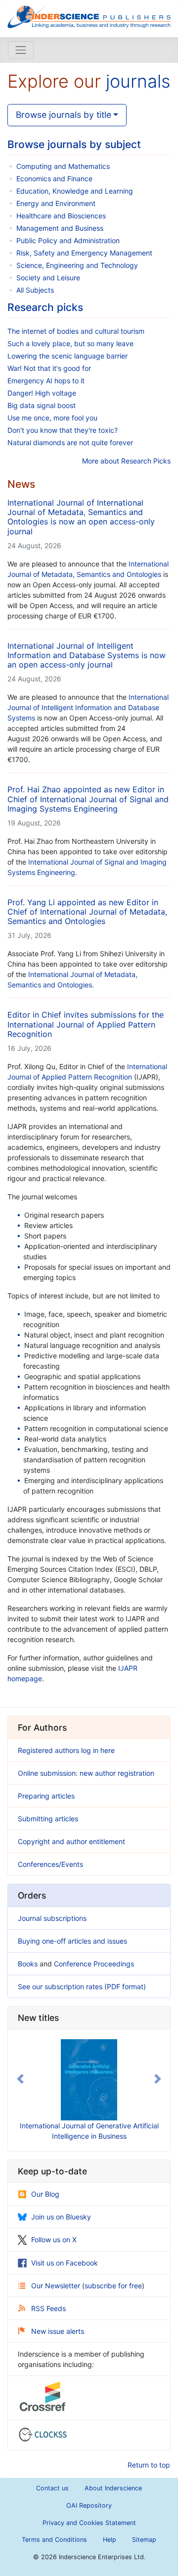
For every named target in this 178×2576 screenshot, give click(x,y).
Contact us (52, 2488)
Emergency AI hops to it (46, 381)
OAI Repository (89, 2505)
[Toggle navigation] (21, 50)
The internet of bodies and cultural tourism (76, 331)
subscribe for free (113, 2286)
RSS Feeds (48, 2308)
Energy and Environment (56, 203)
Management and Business (60, 228)
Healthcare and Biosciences (61, 216)
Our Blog (45, 2194)
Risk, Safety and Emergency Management (84, 253)
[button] (20, 2079)
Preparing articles (46, 1796)
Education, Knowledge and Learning (75, 191)
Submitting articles (48, 1819)
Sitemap (144, 2540)
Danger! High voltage (42, 393)
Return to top (149, 2465)
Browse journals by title (64, 115)
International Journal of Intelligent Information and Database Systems (88, 707)
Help (110, 2540)
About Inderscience (113, 2488)
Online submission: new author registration (86, 1773)
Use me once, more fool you (52, 418)
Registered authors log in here (66, 1750)
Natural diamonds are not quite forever (70, 442)
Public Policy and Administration (68, 240)
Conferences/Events (50, 1864)
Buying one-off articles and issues (72, 1941)
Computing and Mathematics (63, 166)
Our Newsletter (57, 2286)
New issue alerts (58, 2331)
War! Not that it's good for (49, 368)
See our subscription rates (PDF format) (82, 1986)
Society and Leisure (48, 278)
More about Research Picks (126, 461)
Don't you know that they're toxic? (63, 430)
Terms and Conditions (54, 2540)
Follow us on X (54, 2240)
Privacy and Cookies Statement (89, 2523)
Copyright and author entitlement (71, 1841)
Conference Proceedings (94, 1964)
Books (28, 1964)
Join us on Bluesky (61, 2217)
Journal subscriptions (52, 1918)
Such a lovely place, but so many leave (70, 343)
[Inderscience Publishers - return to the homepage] (89, 15)
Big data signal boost (42, 405)
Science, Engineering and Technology (77, 265)
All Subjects (35, 290)
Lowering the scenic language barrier (67, 356)
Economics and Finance (54, 179)
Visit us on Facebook (65, 2263)
